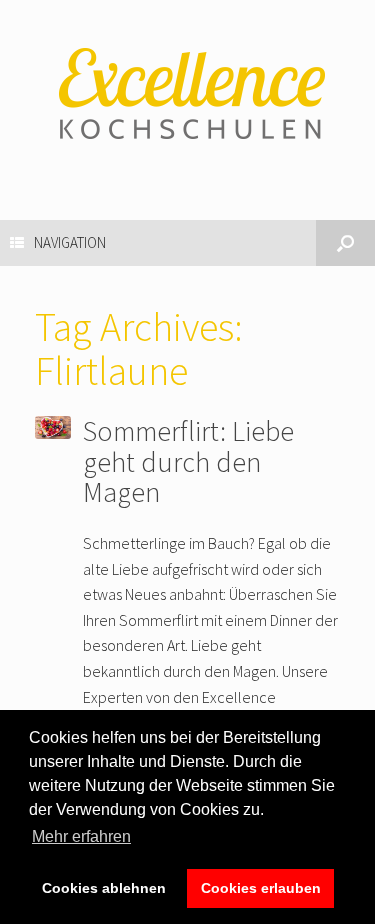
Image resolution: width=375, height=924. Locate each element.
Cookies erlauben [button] (261, 888)
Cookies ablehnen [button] (104, 888)
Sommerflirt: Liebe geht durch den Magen (188, 462)
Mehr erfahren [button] (81, 836)
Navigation (70, 242)
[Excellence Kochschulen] (187, 95)
